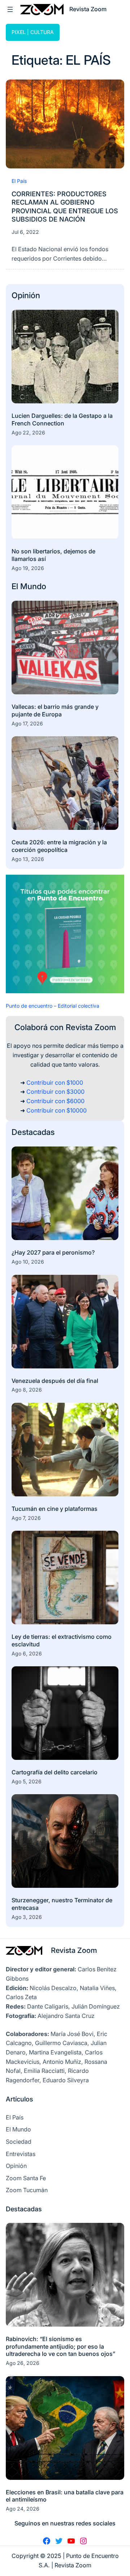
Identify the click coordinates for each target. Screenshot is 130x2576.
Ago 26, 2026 (23, 2363)
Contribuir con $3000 (55, 1092)
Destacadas (33, 1132)
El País (19, 181)
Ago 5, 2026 (27, 1781)
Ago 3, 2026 (27, 1917)
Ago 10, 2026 (28, 1262)
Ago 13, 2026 (28, 859)
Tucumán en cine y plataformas (55, 1509)
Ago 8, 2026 (27, 1390)
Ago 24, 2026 (23, 2509)
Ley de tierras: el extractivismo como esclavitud (62, 1640)
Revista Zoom (74, 1950)
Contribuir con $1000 (55, 1083)
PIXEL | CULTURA (33, 32)
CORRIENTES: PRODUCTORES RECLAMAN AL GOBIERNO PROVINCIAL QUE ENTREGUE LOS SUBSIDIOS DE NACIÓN (65, 207)
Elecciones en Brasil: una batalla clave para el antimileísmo (65, 2496)
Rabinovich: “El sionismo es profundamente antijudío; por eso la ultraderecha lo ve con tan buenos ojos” (60, 2346)
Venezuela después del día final (55, 1381)
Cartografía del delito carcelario (55, 1772)
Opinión (26, 295)
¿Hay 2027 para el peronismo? (54, 1252)
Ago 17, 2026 (27, 723)
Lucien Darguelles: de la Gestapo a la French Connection (62, 419)
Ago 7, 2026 (26, 1518)
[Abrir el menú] (10, 9)
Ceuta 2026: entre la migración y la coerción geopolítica (59, 846)
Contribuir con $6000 (55, 1101)
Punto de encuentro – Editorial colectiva (53, 1006)
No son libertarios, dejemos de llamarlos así (53, 555)
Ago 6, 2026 (27, 1653)
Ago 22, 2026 (28, 432)
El (16, 586)
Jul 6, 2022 (25, 232)
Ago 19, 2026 (28, 568)
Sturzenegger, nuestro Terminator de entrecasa (62, 1904)
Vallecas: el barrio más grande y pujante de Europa (55, 710)
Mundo (33, 586)
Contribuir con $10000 (57, 1110)
